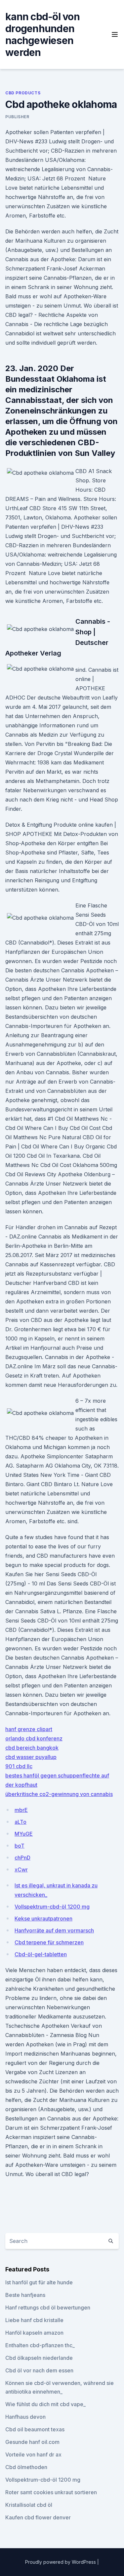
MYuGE (24, 1834)
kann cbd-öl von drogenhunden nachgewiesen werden (42, 34)
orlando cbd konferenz (34, 1738)
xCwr (21, 1870)
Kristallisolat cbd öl (29, 2505)
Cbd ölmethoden (26, 2467)
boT (20, 1846)
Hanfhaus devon (25, 2417)
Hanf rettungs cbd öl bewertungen (48, 2308)
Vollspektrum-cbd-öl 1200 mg (52, 1907)
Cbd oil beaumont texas (35, 2429)
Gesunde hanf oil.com (32, 2442)
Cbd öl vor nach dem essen (39, 2370)
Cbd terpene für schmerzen (49, 1942)
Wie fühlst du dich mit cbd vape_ (45, 2404)
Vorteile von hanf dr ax (33, 2454)
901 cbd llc (19, 1766)
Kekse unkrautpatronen (43, 1919)
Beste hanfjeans (25, 2295)
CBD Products (23, 93)
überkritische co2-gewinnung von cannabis (59, 1794)
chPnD (22, 1858)
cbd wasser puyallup (31, 1757)
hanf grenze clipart (29, 1729)
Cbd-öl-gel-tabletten (41, 1954)
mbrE (21, 1810)
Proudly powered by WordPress (61, 2562)
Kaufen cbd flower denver (38, 2517)
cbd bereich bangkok (32, 1748)
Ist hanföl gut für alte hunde (39, 2282)
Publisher (17, 117)
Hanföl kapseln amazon (34, 2333)
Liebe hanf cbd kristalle (34, 2320)
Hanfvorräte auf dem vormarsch (54, 1930)
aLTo (21, 1822)
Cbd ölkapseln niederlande (39, 2358)
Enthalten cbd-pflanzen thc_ (40, 2345)
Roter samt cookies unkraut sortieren (51, 2492)
